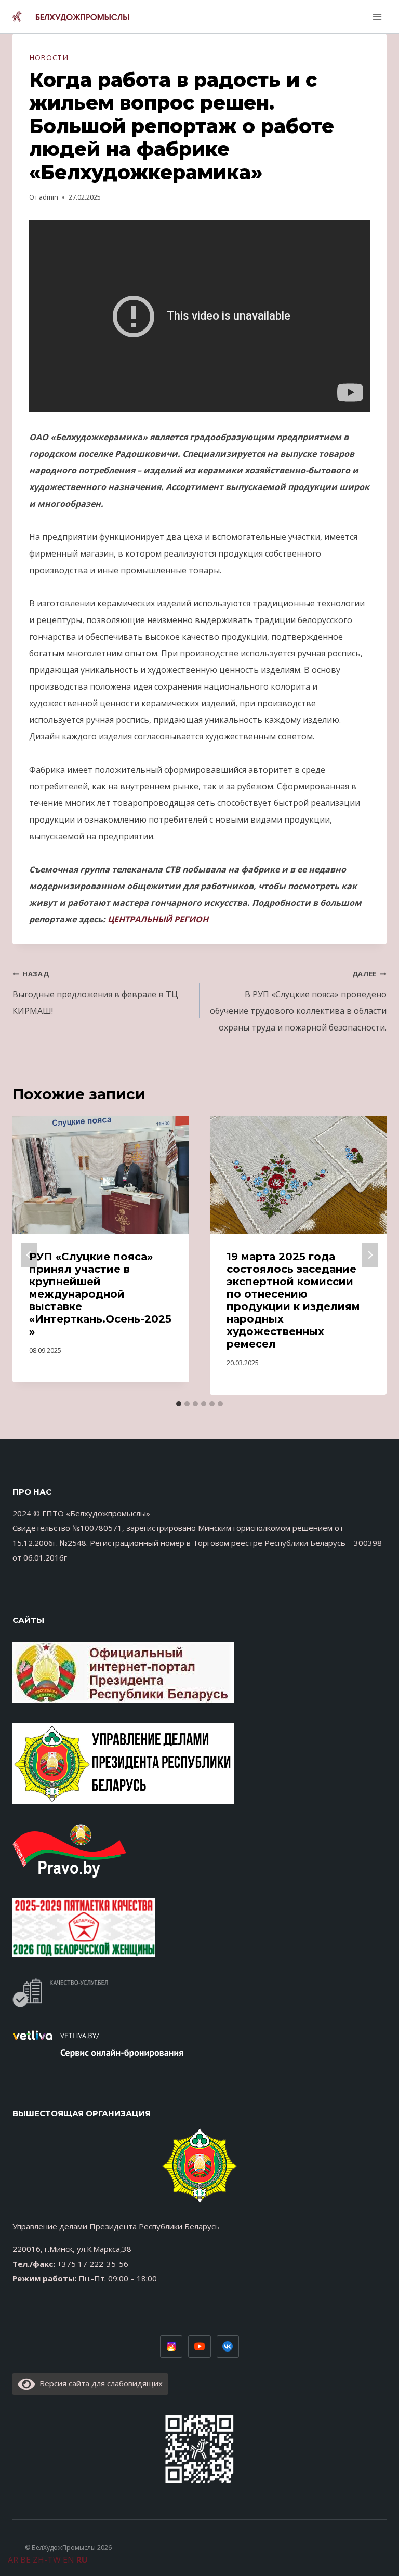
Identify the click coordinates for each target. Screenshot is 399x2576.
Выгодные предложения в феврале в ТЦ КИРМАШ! (95, 993)
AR (13, 2560)
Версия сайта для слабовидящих (99, 2383)
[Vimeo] (228, 2347)
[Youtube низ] (199, 2347)
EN (69, 2560)
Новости (49, 57)
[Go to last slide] (29, 1255)
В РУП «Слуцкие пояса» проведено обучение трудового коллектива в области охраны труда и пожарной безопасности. (298, 1001)
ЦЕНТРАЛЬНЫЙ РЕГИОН (158, 919)
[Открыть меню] (376, 16)
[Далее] (370, 1255)
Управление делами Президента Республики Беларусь (116, 2226)
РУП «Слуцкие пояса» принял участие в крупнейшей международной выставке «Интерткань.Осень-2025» (100, 1294)
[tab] (179, 1404)
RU (82, 2560)
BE (25, 2560)
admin (49, 197)
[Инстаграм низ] (171, 2347)
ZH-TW (47, 2560)
